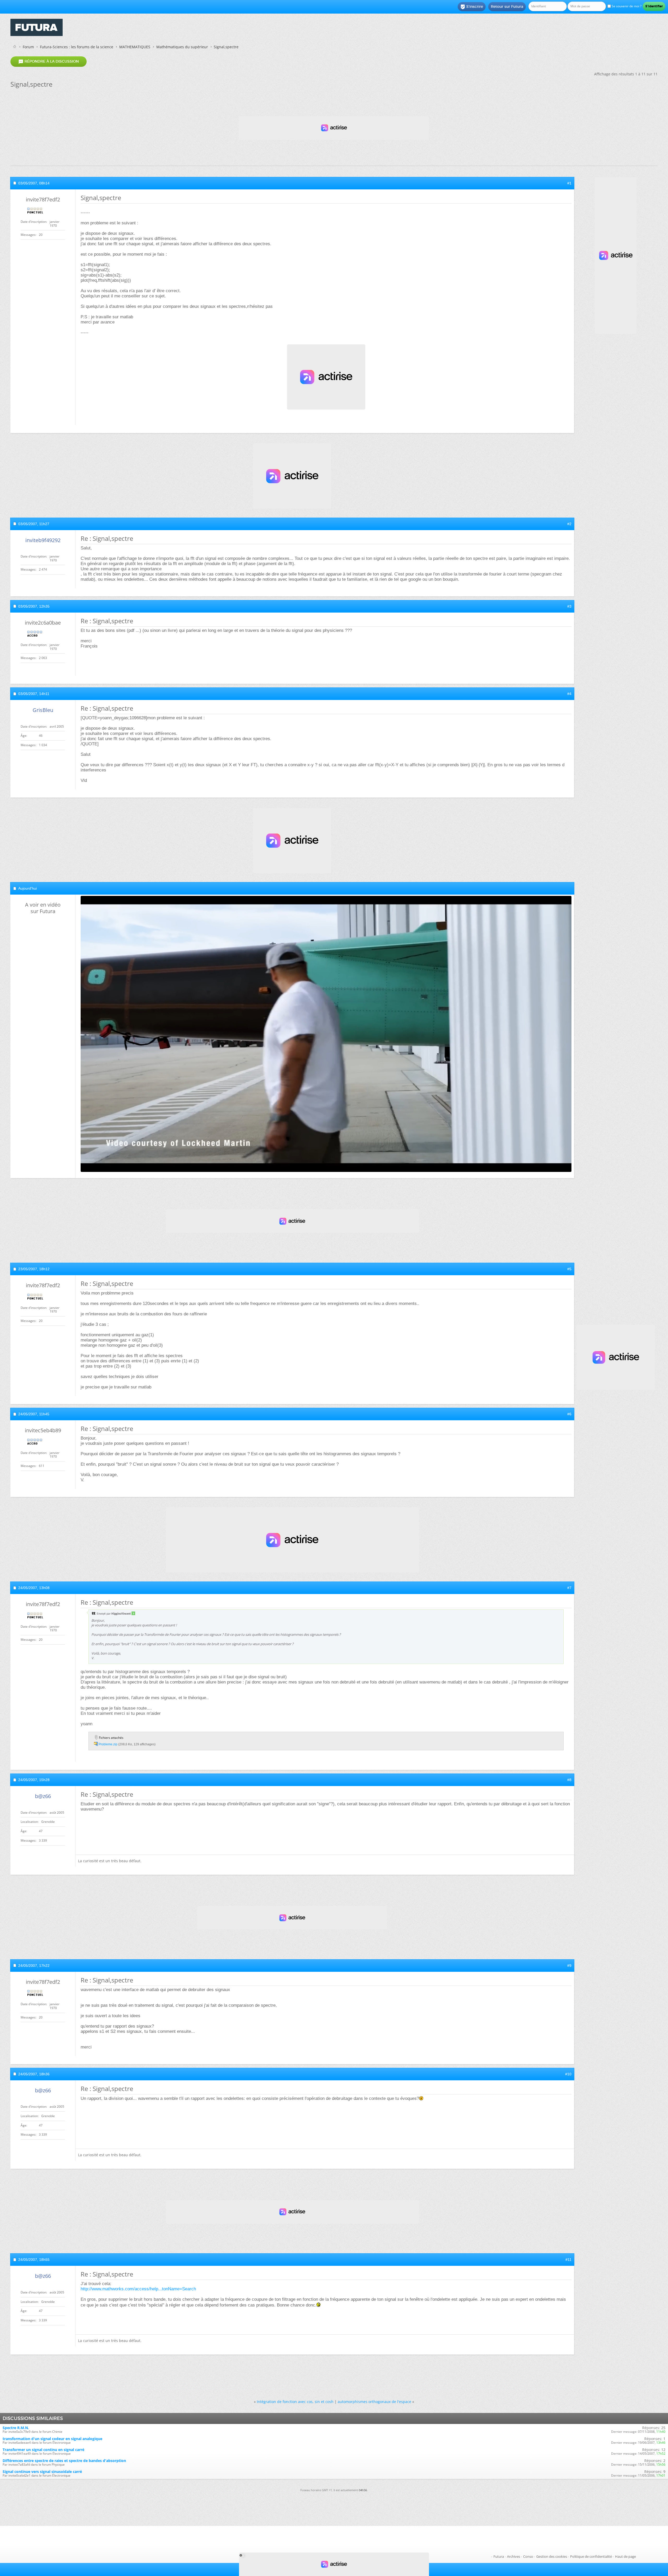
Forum (28, 47)
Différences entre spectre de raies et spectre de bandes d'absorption (64, 2461)
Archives (514, 2556)
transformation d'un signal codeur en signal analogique (52, 2439)
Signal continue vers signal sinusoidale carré (42, 2472)
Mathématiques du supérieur (182, 47)
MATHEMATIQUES (135, 47)
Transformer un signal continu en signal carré (43, 2450)
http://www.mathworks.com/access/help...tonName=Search (138, 2289)
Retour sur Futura (507, 7)
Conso (528, 2556)
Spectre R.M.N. (16, 2428)
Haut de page (625, 2556)
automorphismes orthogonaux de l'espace (374, 2402)
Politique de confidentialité (591, 2556)
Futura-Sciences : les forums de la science (77, 47)
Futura (499, 2556)
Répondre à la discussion (49, 62)
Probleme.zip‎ (108, 1744)
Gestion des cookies (552, 2556)
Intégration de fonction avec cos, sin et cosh (295, 2402)
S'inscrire (472, 7)
